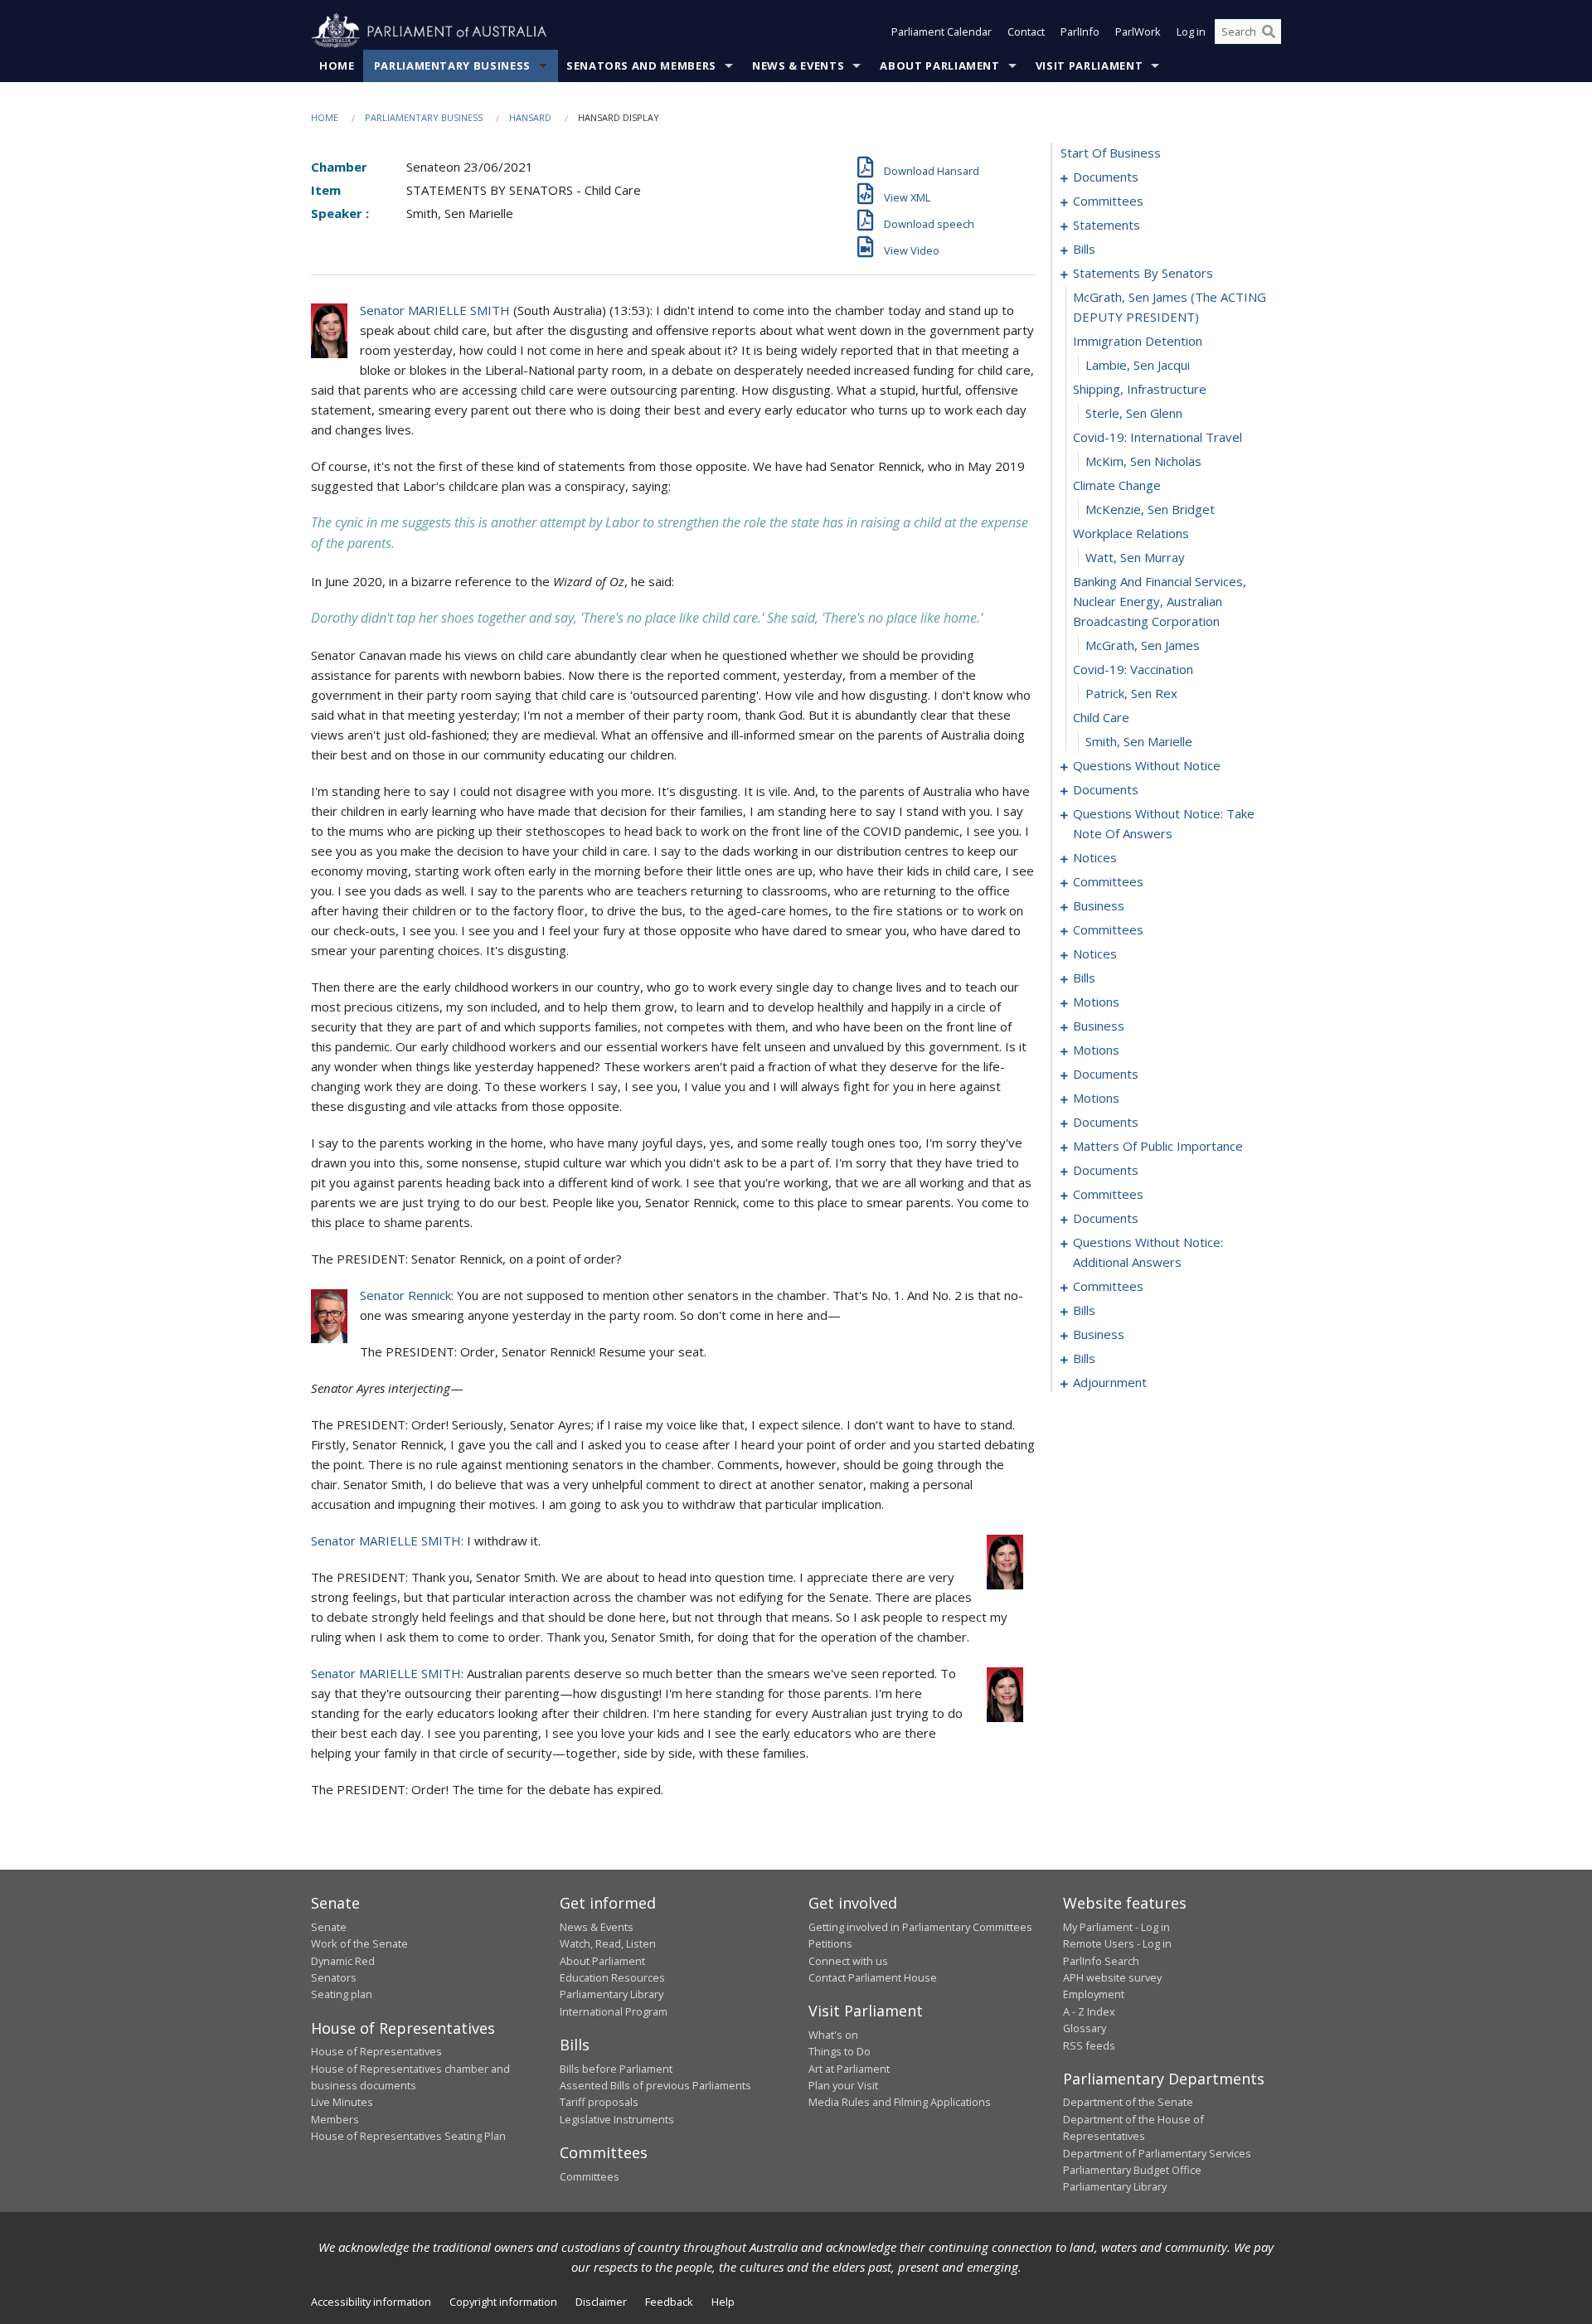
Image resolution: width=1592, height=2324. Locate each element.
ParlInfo (1080, 32)
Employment (1094, 1994)
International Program (614, 2011)
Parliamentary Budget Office (1132, 2170)
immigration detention (1138, 341)
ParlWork (1138, 32)
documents (1106, 177)
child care (1101, 717)
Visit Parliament (1089, 65)
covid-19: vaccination (1133, 669)
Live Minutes (342, 2102)
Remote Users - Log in (1117, 1943)
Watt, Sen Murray (1135, 557)
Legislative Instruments (617, 2119)
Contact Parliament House (873, 1977)
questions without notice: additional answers (1148, 1252)
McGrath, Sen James (1143, 645)
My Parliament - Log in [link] (1116, 1927)
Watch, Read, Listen (608, 1943)
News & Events (798, 65)
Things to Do (840, 2051)
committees (1108, 201)
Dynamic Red (343, 1961)
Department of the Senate (1128, 2102)
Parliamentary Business (452, 65)
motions (1096, 1002)
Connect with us (848, 1961)
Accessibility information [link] (371, 2302)
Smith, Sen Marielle (1139, 741)
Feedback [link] (669, 2302)
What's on (833, 2035)
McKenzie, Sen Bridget (1150, 509)
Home (337, 65)
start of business (1111, 153)
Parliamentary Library (612, 1994)
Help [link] (723, 2302)
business (1099, 905)
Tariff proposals (599, 2102)
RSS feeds (1089, 2045)
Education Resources (612, 1977)
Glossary (1085, 2028)
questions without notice (1147, 765)
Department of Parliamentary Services (1157, 2153)
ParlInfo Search (1101, 1961)
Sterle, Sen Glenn (1134, 413)
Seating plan (342, 1994)
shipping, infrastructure (1140, 389)
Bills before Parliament (616, 2069)
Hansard (530, 117)
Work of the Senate (359, 1943)
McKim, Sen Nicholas (1143, 461)
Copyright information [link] (503, 2302)
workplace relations (1131, 533)
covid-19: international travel (1158, 437)
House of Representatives (376, 2051)
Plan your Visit (843, 2085)
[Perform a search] (1269, 32)
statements (1107, 225)
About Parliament (939, 65)
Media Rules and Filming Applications (900, 2102)
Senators (334, 1977)
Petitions (830, 1943)
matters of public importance (1158, 1146)
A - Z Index (1089, 2011)
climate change (1117, 485)
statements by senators (1143, 273)
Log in (1191, 32)
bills (1084, 249)
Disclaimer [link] (601, 2302)
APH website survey (1112, 1977)
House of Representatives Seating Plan (408, 2136)
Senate (329, 1927)
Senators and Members (641, 65)
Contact (1026, 32)
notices (1095, 857)
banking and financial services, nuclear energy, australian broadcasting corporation (1160, 601)
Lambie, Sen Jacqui (1138, 365)
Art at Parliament (849, 2069)
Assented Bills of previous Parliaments (655, 2085)
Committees (590, 2176)
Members (335, 2119)
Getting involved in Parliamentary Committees (920, 1927)
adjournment (1110, 1382)
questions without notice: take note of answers (1164, 823)
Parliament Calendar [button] (942, 32)
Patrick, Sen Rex (1131, 693)
